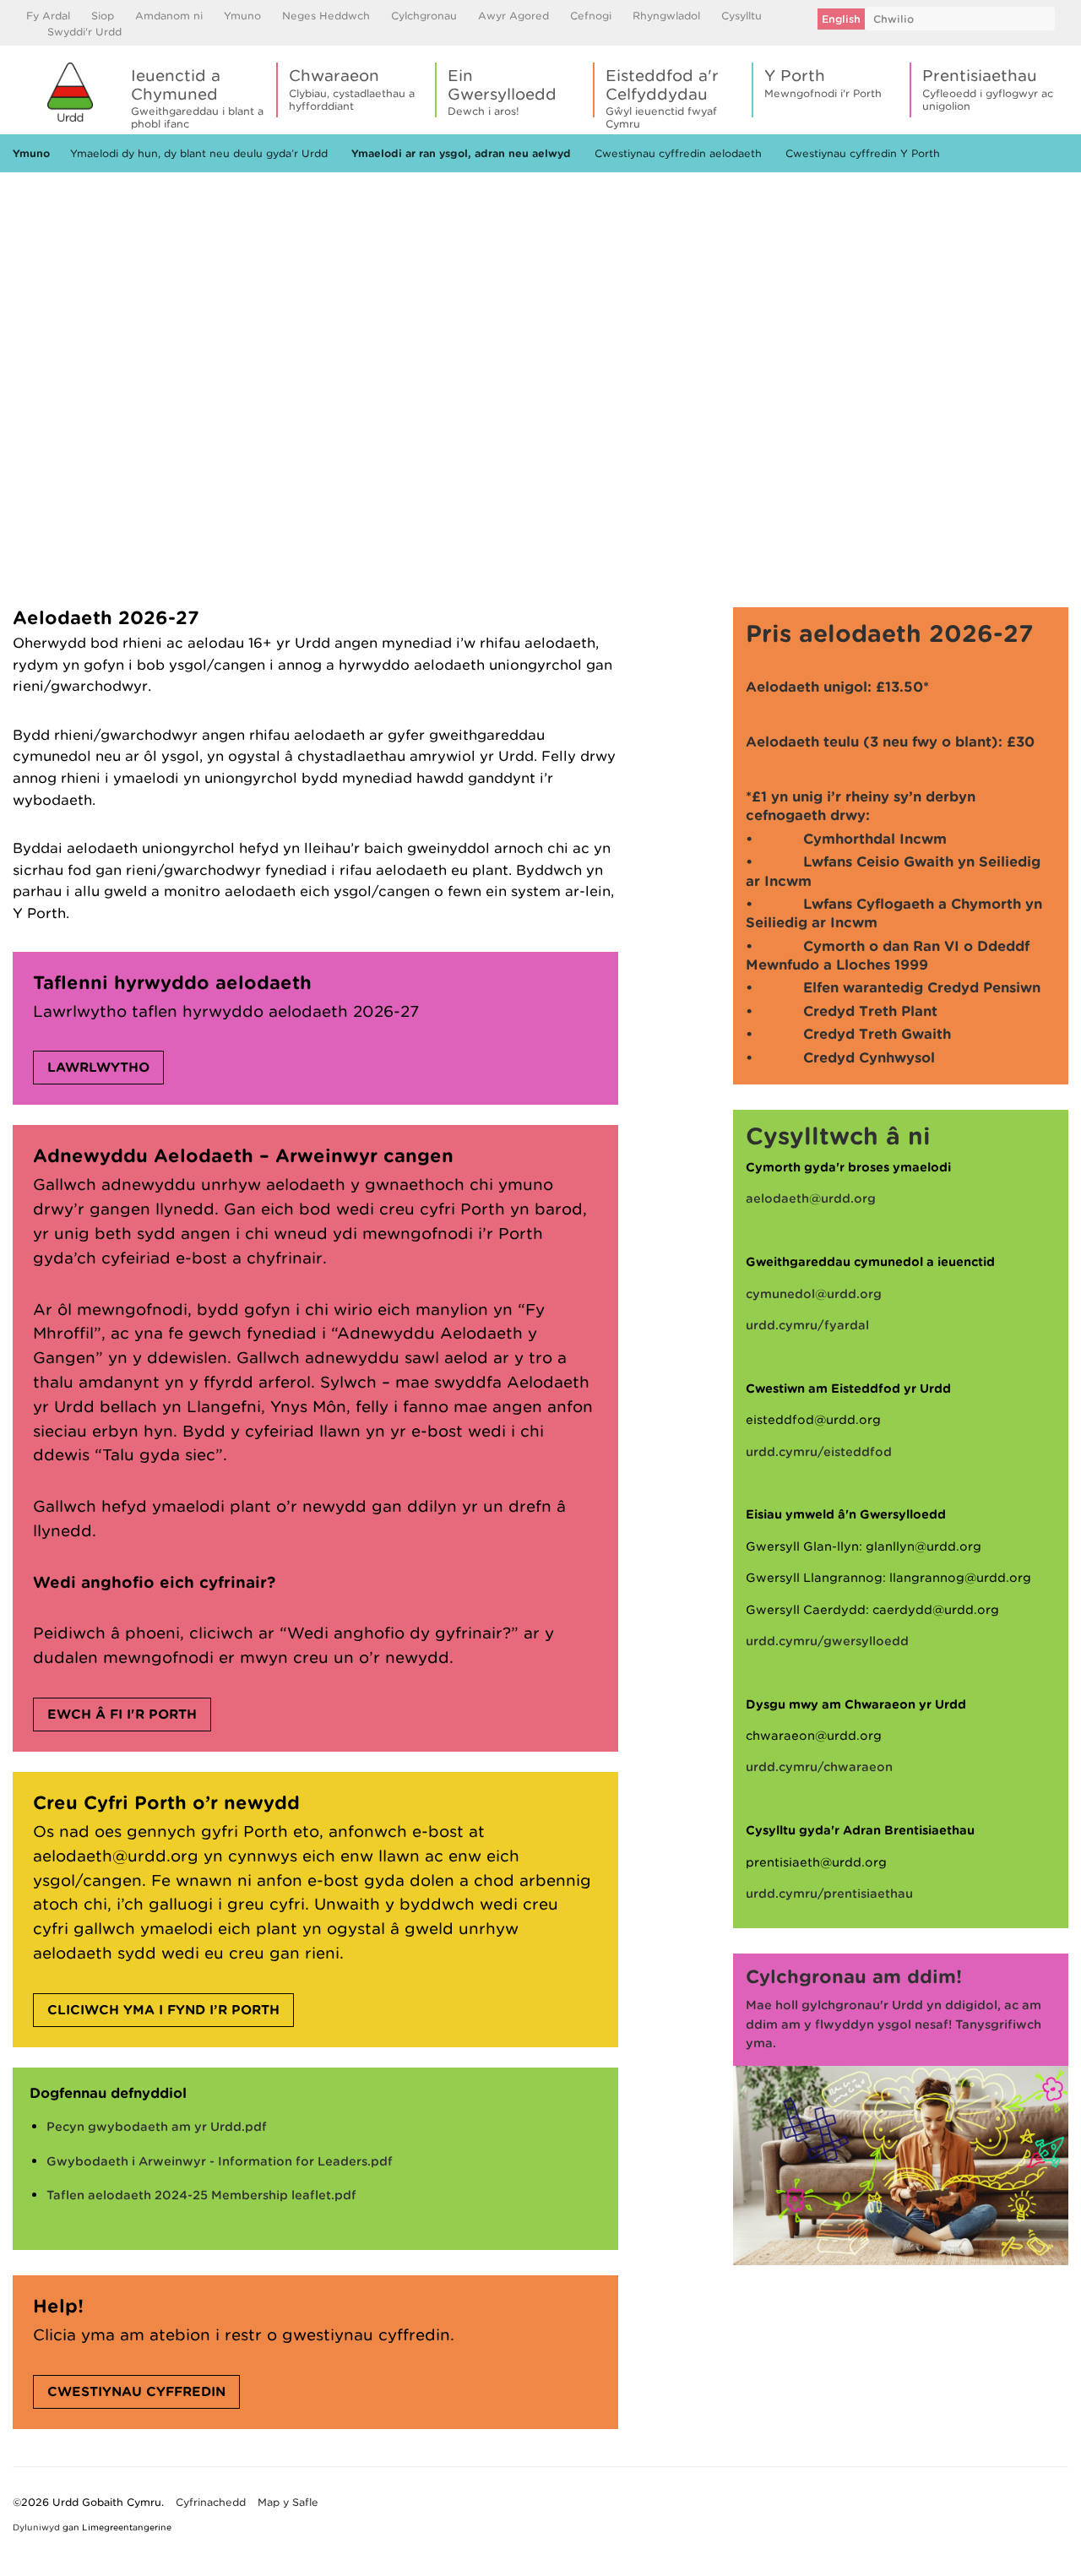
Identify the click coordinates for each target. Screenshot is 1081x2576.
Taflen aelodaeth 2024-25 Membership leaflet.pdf (201, 2195)
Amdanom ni (169, 16)
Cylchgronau (424, 16)
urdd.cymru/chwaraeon (819, 1767)
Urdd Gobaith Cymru (70, 92)
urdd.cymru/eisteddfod (819, 1452)
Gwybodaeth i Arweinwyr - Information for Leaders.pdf (220, 2161)
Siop (103, 16)
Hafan (28, 196)
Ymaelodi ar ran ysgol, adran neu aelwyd (461, 153)
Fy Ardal (48, 16)
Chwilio (894, 19)
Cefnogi (591, 16)
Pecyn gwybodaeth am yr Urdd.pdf (157, 2127)
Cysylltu (741, 16)
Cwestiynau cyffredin (136, 2392)
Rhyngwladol (666, 16)
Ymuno (242, 16)
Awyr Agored (513, 16)
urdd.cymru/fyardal (807, 1325)
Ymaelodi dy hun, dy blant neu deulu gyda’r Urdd (199, 153)
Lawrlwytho (98, 1068)
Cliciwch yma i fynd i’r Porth (163, 2010)
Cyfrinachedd (211, 2502)
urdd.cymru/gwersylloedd (827, 1641)
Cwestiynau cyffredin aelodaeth (678, 153)
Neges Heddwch (326, 16)
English (841, 19)
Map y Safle (288, 2502)
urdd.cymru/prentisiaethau (829, 1894)
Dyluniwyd (36, 2527)
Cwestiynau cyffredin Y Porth (863, 153)
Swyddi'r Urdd (84, 32)
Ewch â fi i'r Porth (122, 1715)
